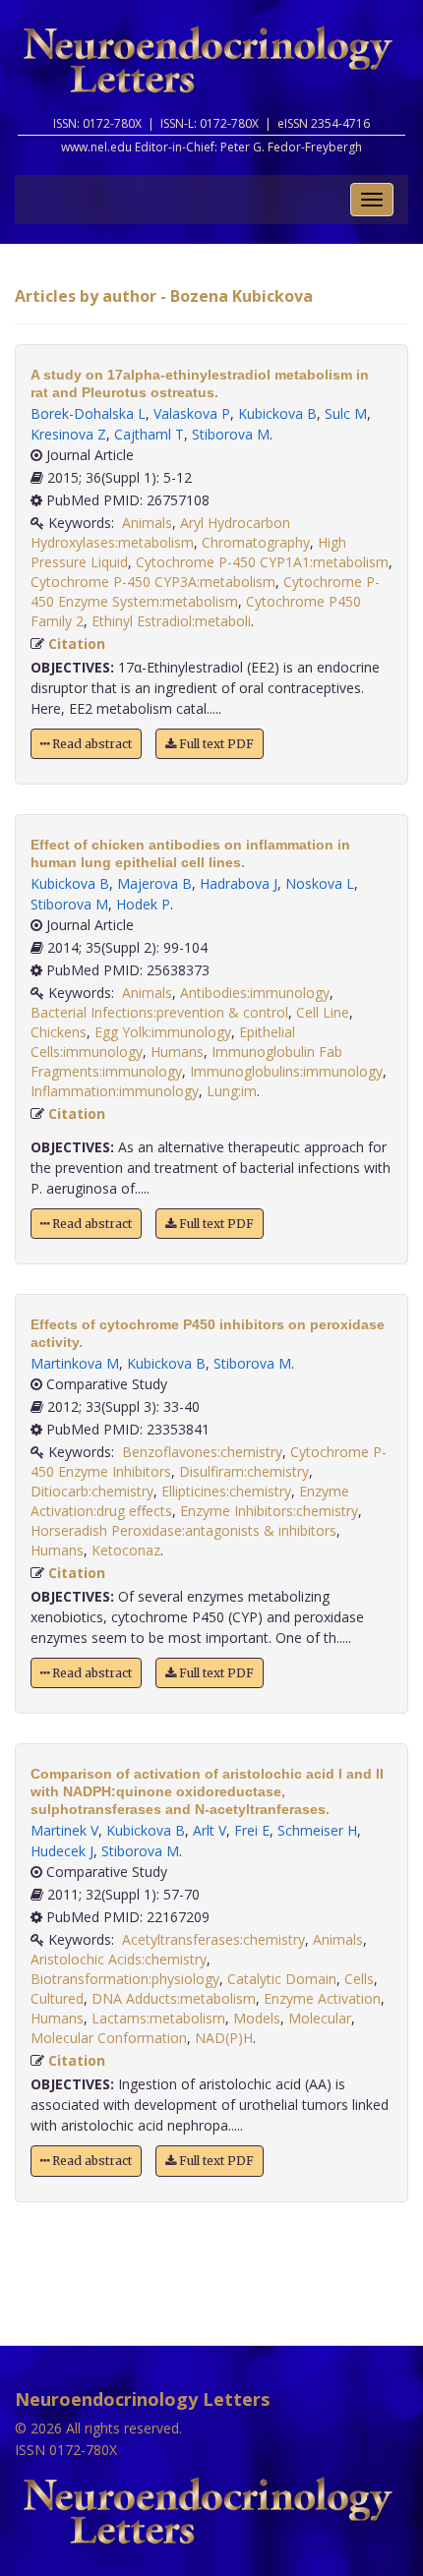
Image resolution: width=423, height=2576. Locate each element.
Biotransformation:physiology (125, 1979)
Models (257, 2018)
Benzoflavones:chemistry (202, 1452)
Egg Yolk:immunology (163, 1032)
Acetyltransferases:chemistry (213, 1939)
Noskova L (320, 883)
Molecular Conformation (109, 2038)
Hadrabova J (239, 883)
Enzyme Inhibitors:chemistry (269, 1511)
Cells (359, 1979)
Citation (77, 644)
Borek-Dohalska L (88, 413)
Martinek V (64, 1830)
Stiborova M (231, 434)
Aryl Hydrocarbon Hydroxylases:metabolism (160, 532)
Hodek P (143, 904)
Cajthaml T (149, 434)
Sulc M (346, 413)
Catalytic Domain (282, 1979)
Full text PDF (215, 744)
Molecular (320, 2018)
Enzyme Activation (322, 1998)
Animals (147, 523)
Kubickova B (277, 413)
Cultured (57, 1998)
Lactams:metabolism (158, 2018)
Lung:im (232, 1091)
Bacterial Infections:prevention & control (159, 1012)
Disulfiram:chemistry (244, 1471)
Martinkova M (75, 1363)
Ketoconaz (126, 1550)
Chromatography (256, 542)
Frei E (252, 1830)
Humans (177, 1052)
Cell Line (323, 1012)
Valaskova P (192, 413)
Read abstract (91, 744)
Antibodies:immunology (255, 993)
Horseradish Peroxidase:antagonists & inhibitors (183, 1530)
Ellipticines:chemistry (226, 1491)
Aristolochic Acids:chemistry (119, 1959)
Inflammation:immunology (115, 1091)
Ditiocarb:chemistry (92, 1491)
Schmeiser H (317, 1830)
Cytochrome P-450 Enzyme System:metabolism (205, 591)
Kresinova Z (68, 434)
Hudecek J (62, 1851)
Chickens (59, 1032)
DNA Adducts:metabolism (174, 1998)
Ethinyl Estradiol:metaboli (171, 621)
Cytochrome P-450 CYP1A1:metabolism (262, 562)
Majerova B (154, 883)
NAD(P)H (224, 2038)
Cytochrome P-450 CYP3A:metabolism (153, 582)
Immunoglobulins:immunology (286, 1071)
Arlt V (210, 1830)
